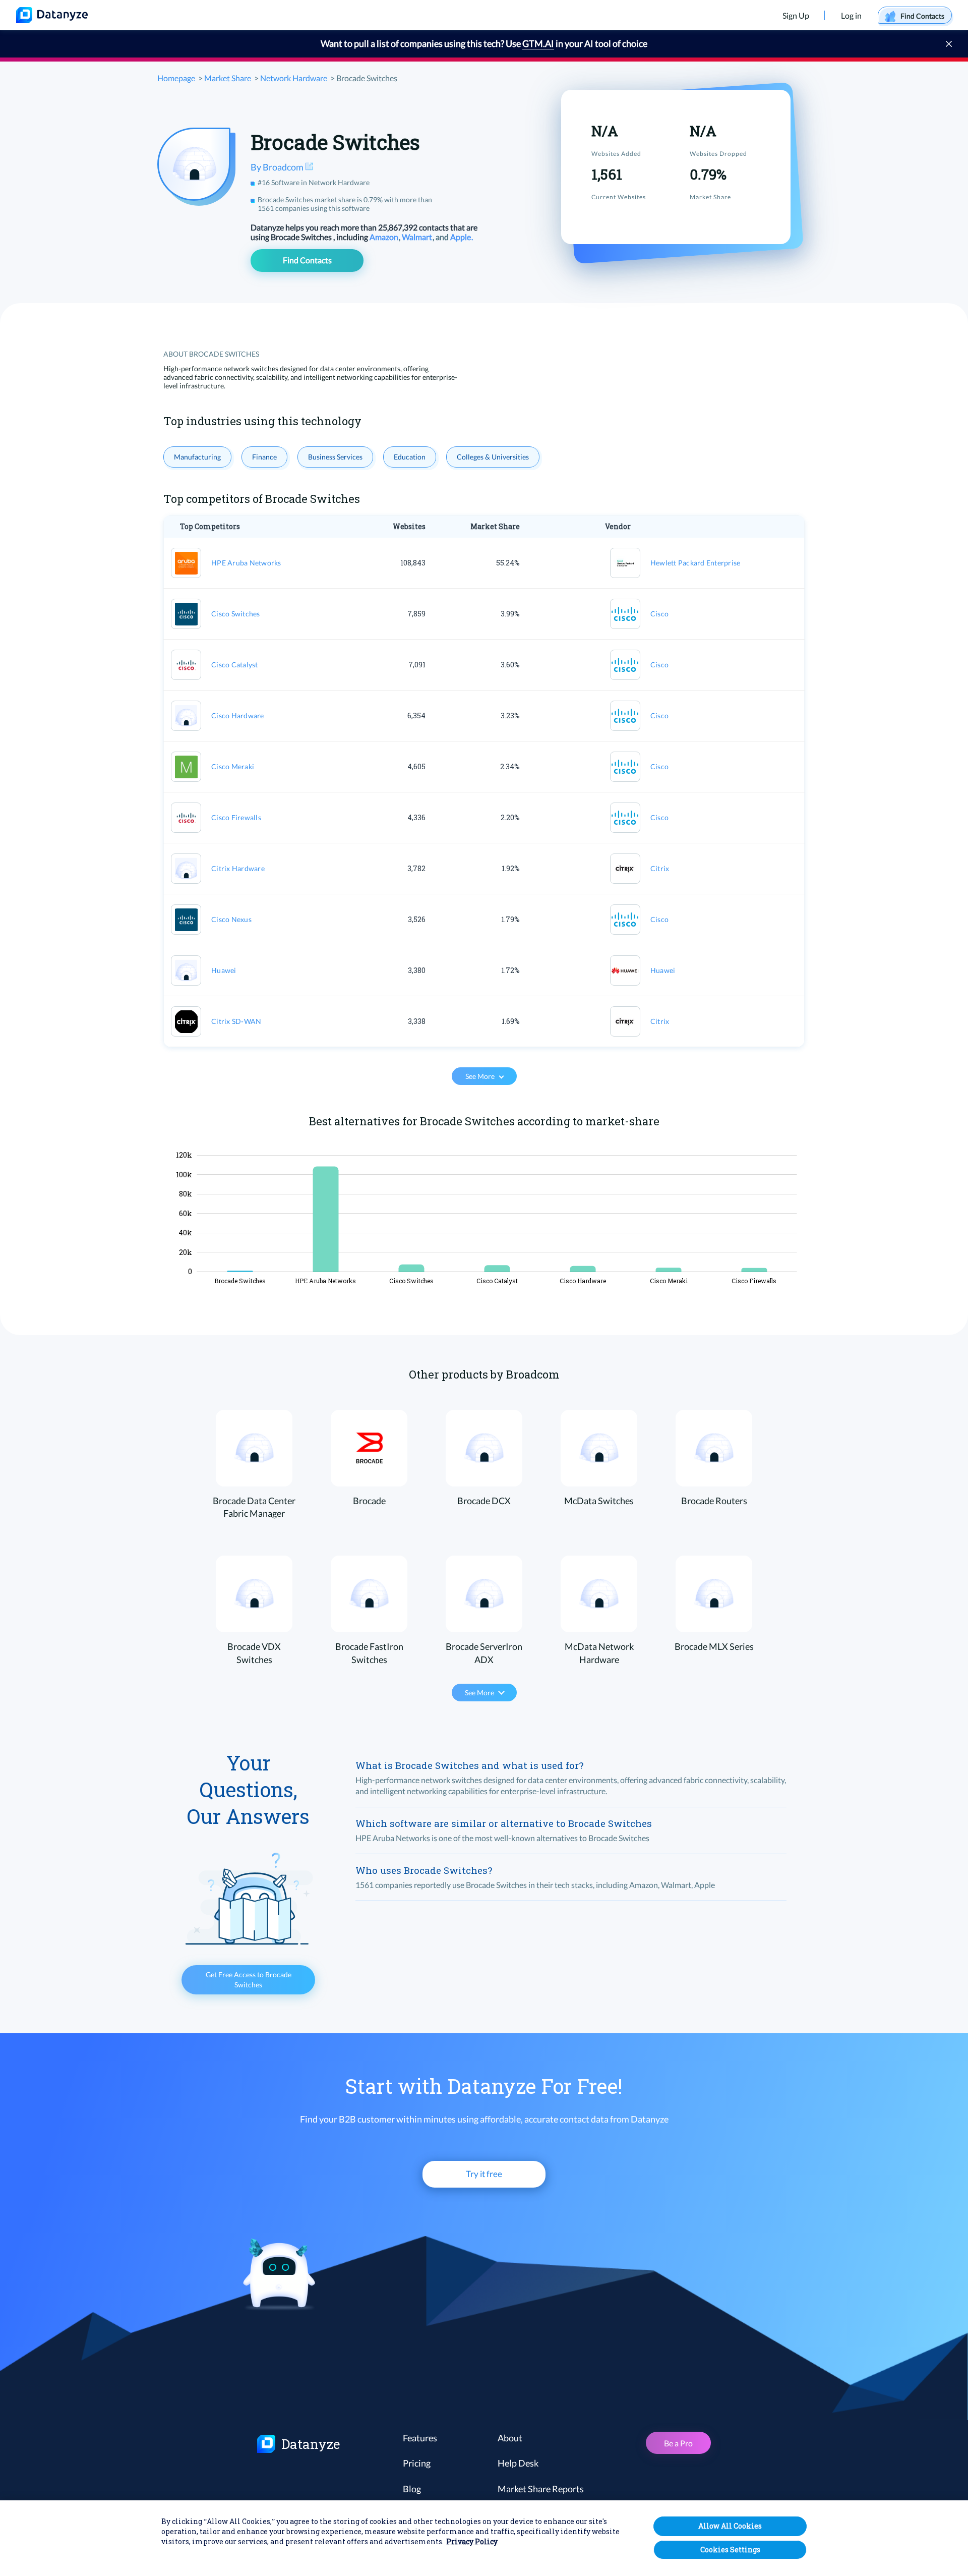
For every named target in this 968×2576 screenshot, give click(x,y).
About (510, 2438)
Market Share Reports (541, 2489)
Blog (412, 2489)
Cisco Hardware (238, 715)
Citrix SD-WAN (236, 1021)
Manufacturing (197, 457)
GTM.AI (538, 43)
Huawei (224, 970)
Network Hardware (294, 78)
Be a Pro (678, 2443)
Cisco (659, 614)
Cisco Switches (236, 614)
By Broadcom (278, 167)
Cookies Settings (730, 2550)
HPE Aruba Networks (246, 563)
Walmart (418, 237)
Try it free (484, 2174)
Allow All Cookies (730, 2526)
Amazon (385, 237)
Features (420, 2438)
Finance (264, 457)
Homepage (176, 78)
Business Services (335, 457)
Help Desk (518, 2463)
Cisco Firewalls (236, 817)
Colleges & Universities (493, 457)
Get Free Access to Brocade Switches (249, 1980)
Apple (461, 237)
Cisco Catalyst (235, 665)
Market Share (228, 78)
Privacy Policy (472, 2541)
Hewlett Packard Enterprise (695, 563)
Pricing (417, 2463)
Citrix (660, 868)
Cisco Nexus (231, 919)
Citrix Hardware (238, 868)
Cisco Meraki (233, 766)
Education (410, 457)
